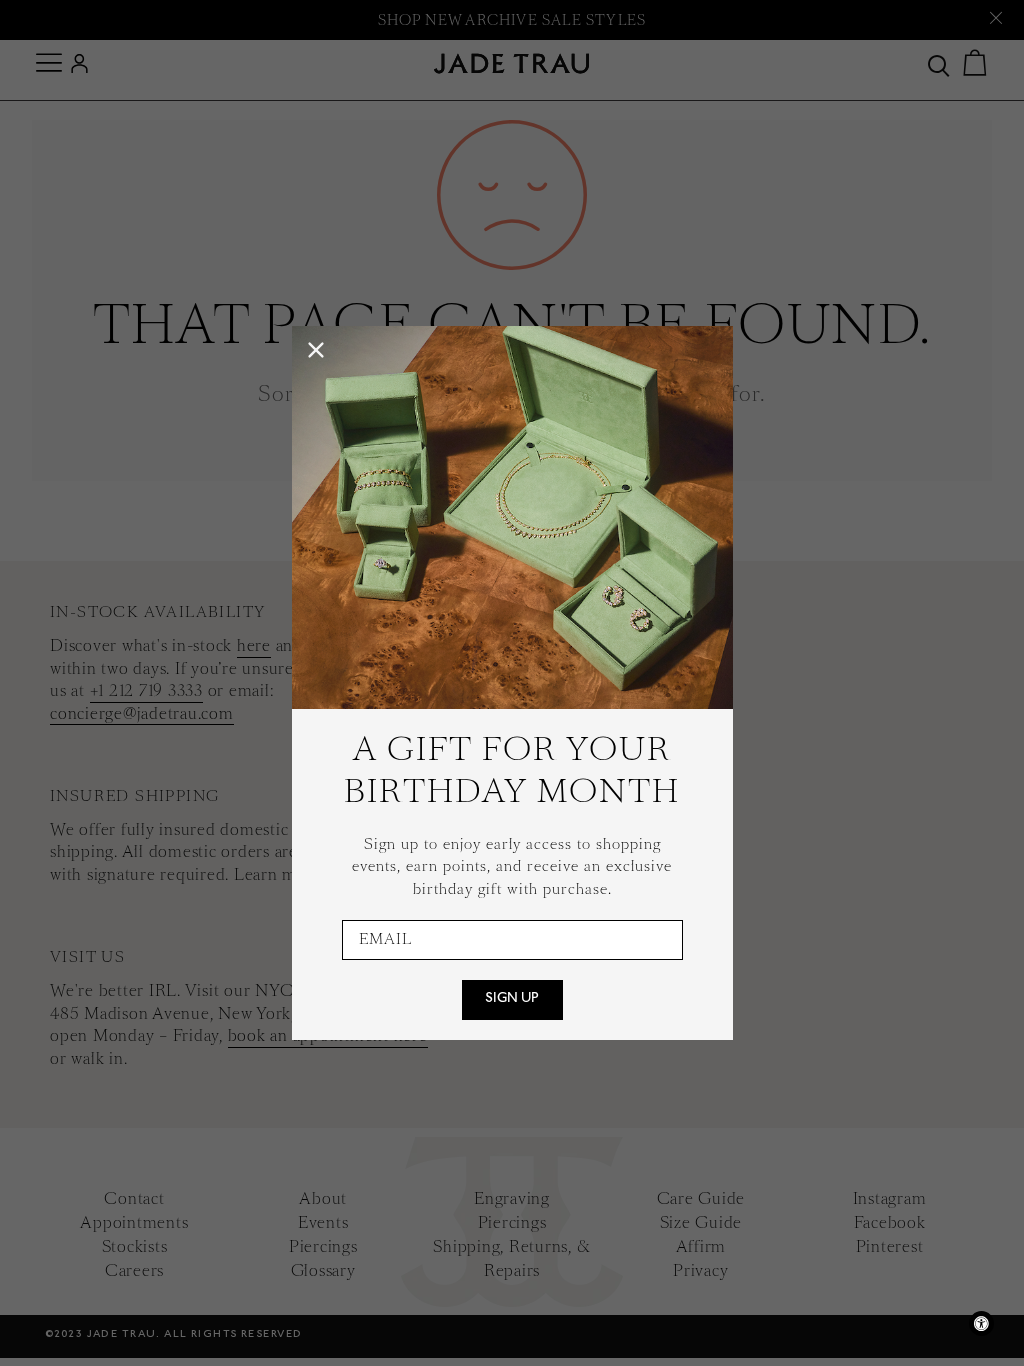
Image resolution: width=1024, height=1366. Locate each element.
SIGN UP (512, 1000)
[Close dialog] (316, 350)
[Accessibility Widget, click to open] (981, 1323)
